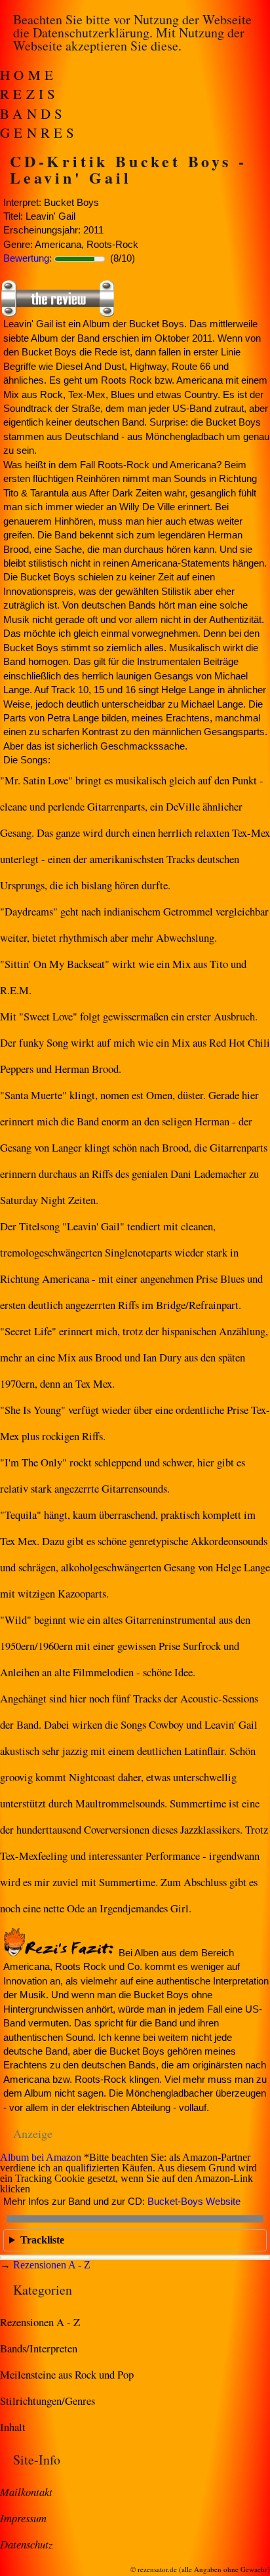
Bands (33, 113)
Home (29, 75)
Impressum (23, 2518)
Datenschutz (26, 2544)
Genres (39, 132)
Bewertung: (28, 258)
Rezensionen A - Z (52, 2265)
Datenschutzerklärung (91, 32)
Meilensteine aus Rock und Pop (67, 2374)
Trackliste (42, 2240)
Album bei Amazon (41, 2157)
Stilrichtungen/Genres (48, 2401)
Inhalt (13, 2427)
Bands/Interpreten (39, 2348)
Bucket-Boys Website (194, 2201)
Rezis (30, 94)
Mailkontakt (26, 2491)
